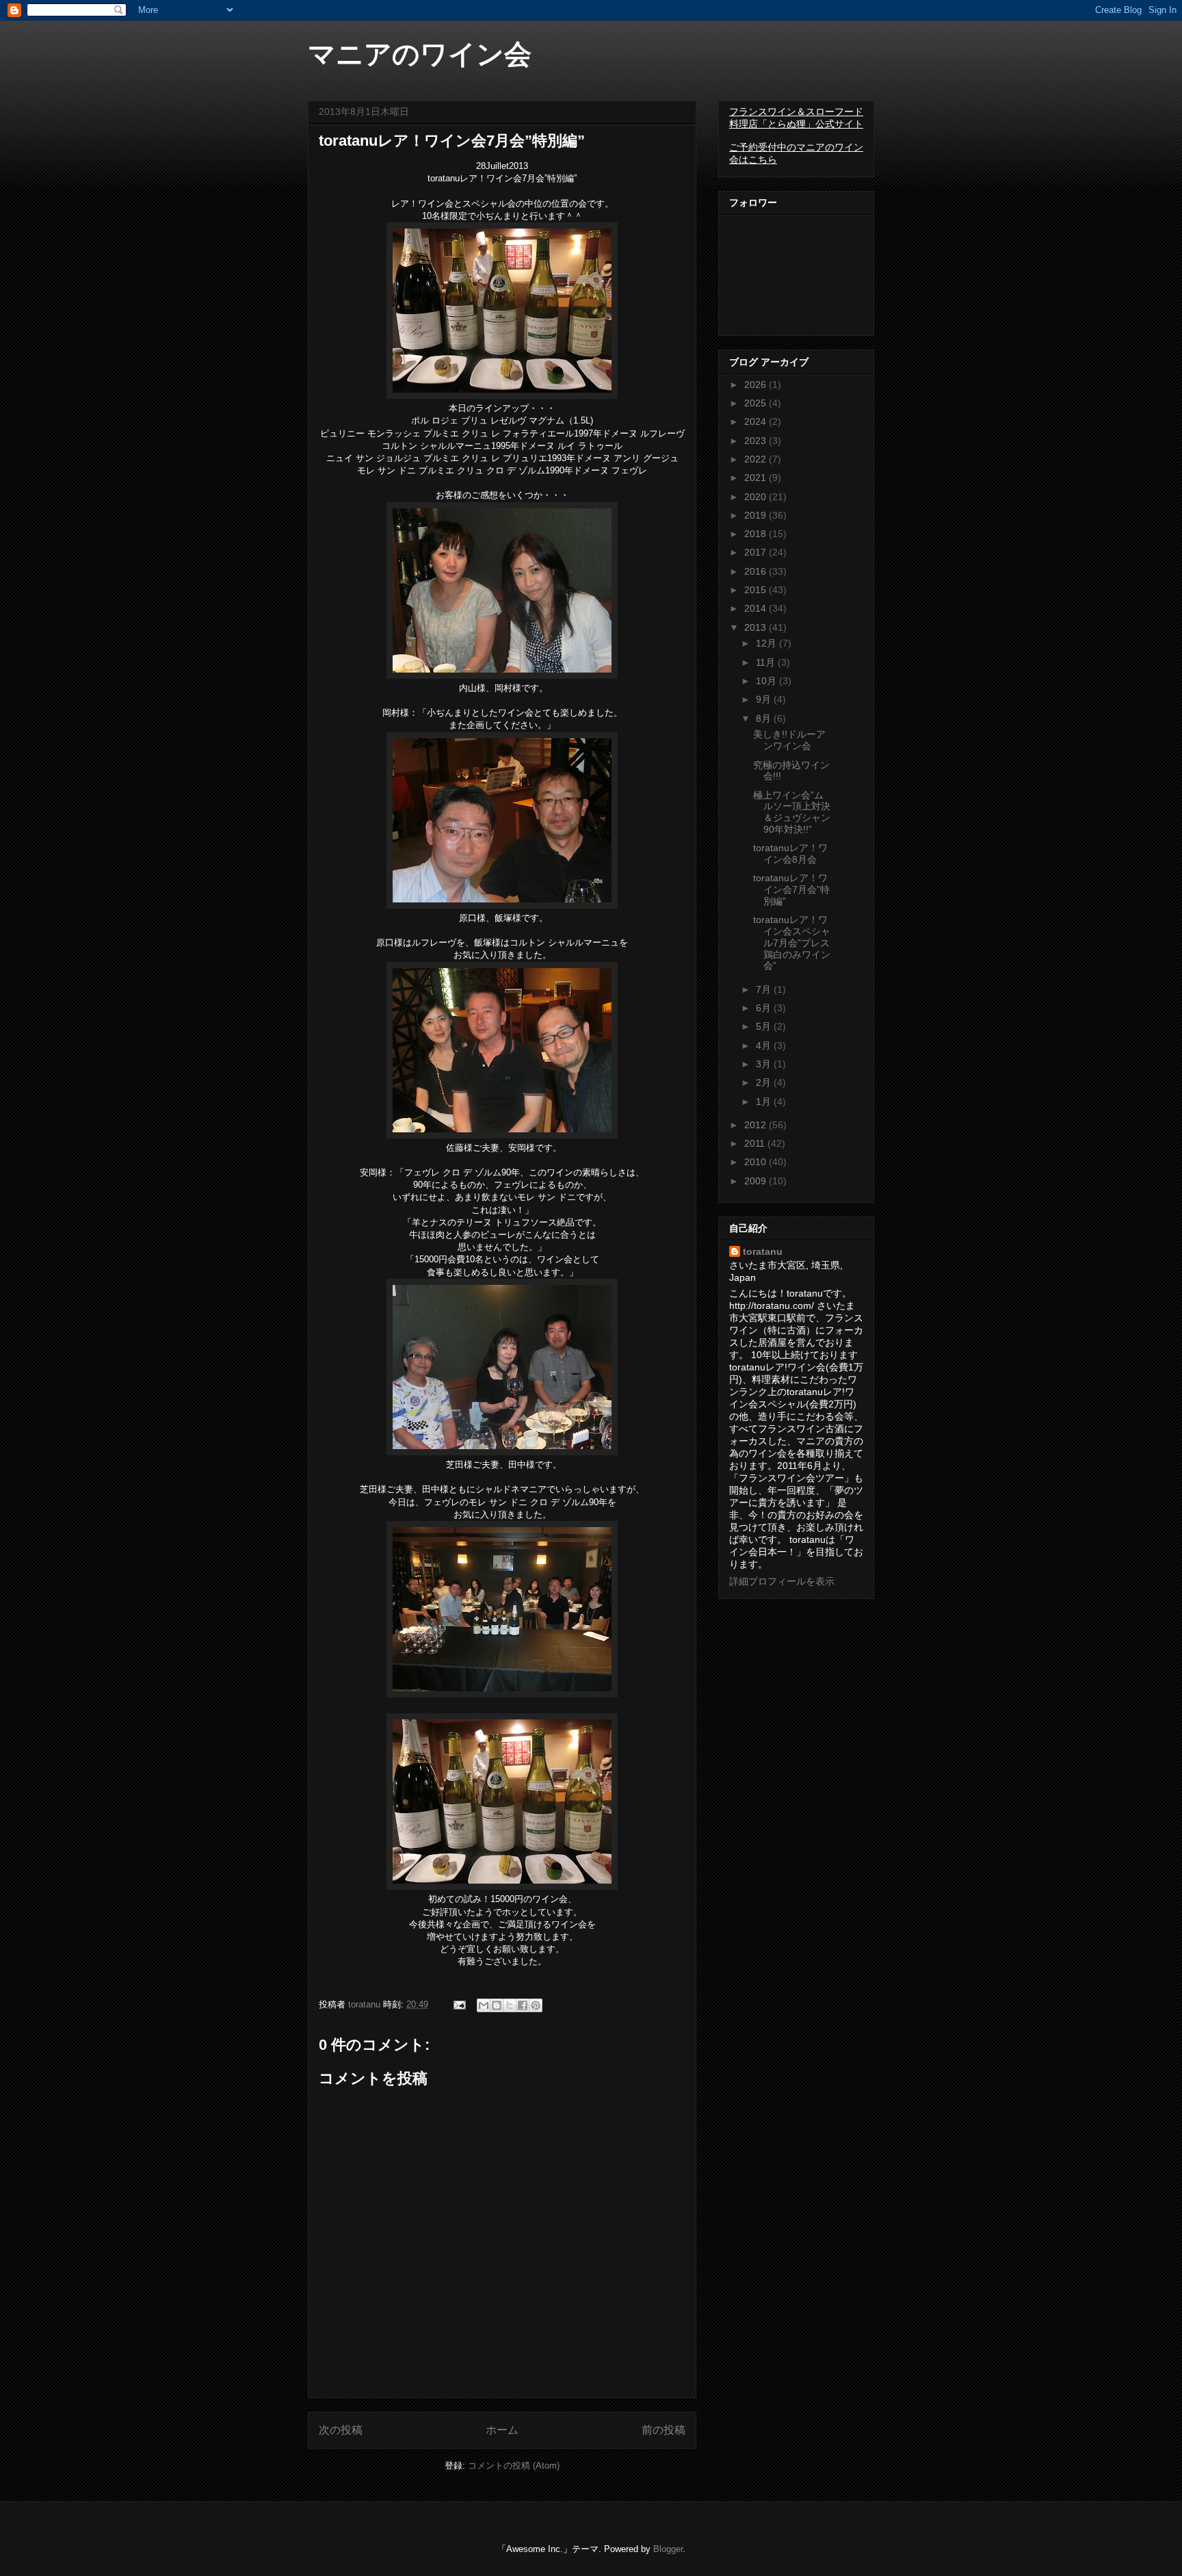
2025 (757, 403)
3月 (765, 1064)
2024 (757, 421)
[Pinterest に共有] (536, 2005)
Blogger (668, 2549)
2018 (757, 534)
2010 (757, 1162)
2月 (765, 1082)
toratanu (763, 1251)
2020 (757, 497)
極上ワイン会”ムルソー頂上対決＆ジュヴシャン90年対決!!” (792, 812)
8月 (765, 718)
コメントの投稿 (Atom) (514, 2466)
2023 (757, 441)
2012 (757, 1125)
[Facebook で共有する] (523, 2005)
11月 (767, 662)
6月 (765, 1008)
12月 (767, 643)
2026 (757, 385)
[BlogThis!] (497, 2005)
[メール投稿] (459, 2004)
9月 (765, 699)
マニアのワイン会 (420, 54)
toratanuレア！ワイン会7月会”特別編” (791, 889)
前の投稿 (664, 2430)
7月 (765, 989)
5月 (765, 1026)
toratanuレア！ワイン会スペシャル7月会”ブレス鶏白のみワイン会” (792, 942)
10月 (767, 681)
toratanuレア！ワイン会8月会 (790, 854)
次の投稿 (341, 2430)
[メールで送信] (484, 2005)
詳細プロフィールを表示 (782, 1581)
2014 (757, 608)
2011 (756, 1143)
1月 (765, 1102)
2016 (757, 571)
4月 (765, 1045)
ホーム (502, 2430)
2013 (757, 627)
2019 (757, 515)
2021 (757, 478)
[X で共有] (510, 2005)
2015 (757, 590)
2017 (757, 552)
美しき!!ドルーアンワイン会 (789, 740)
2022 (757, 459)
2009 (757, 1181)
